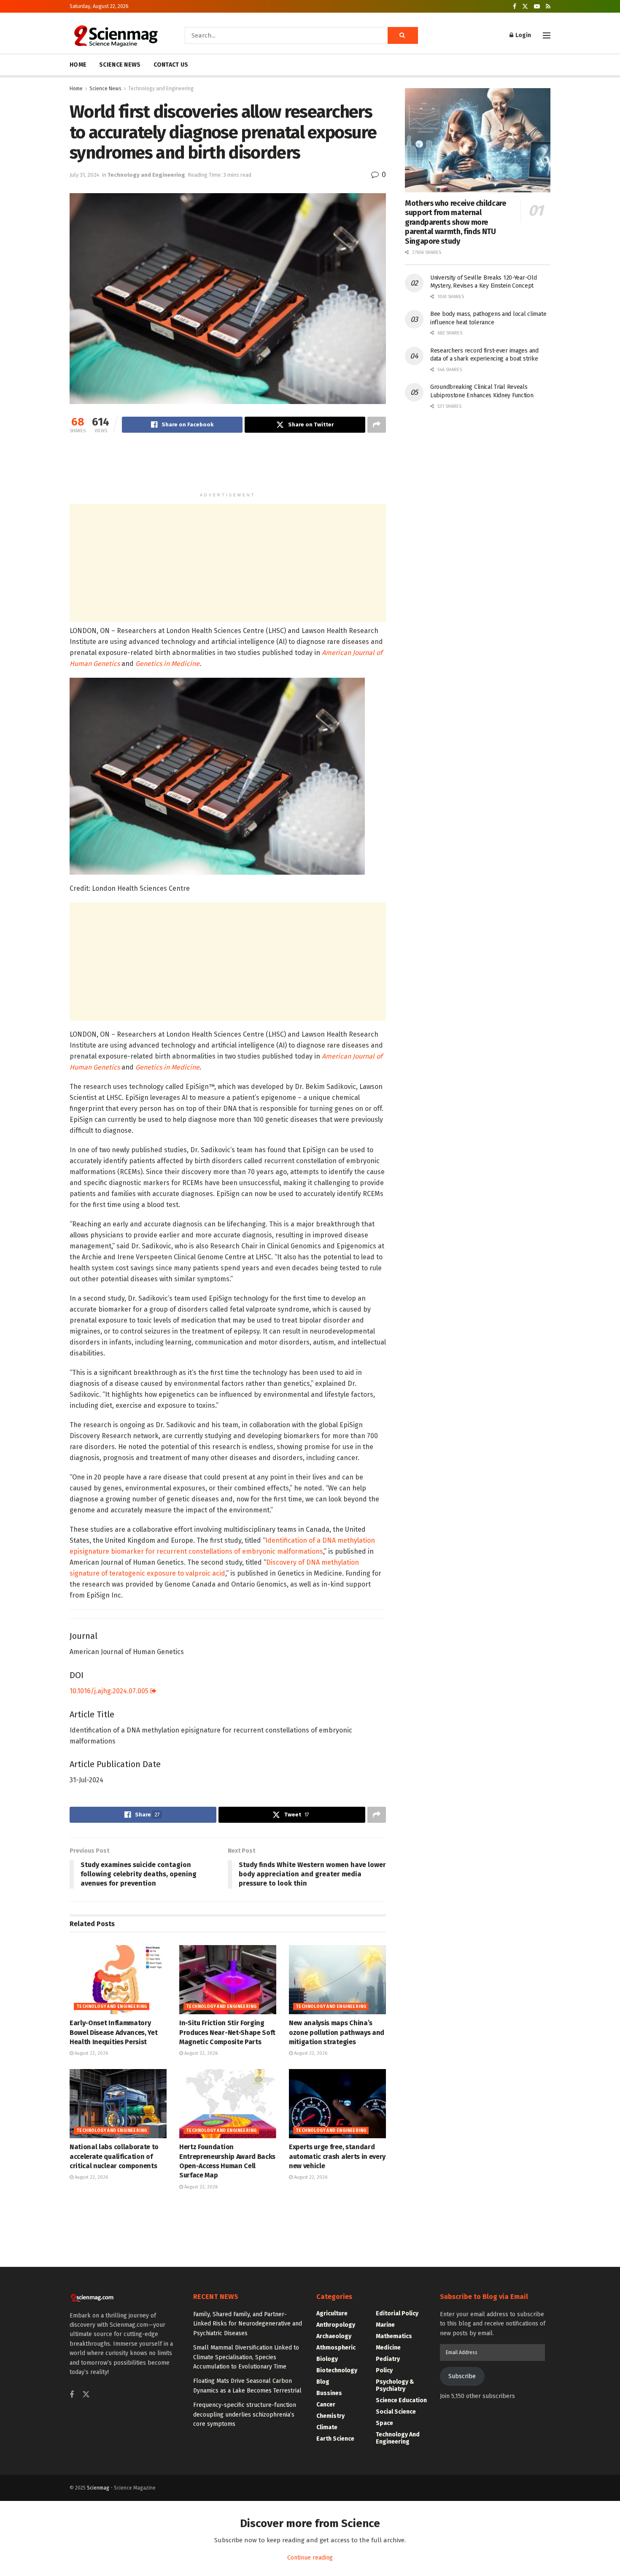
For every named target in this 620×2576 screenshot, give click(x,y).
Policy (384, 2370)
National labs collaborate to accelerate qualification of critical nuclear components (114, 2156)
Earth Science (335, 2439)
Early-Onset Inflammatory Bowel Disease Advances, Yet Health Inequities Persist (113, 2032)
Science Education (401, 2400)
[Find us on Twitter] (525, 7)
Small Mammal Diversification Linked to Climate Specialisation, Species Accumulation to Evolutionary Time (246, 2357)
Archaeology (334, 2336)
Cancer (326, 2405)
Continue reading (310, 2558)
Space (384, 2423)
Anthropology (336, 2325)
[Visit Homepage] (115, 35)
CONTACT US (171, 65)
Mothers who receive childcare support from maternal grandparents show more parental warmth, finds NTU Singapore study (456, 222)
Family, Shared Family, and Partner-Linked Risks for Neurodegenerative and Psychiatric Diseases (248, 2324)
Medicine (388, 2348)
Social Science (396, 2412)
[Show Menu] (547, 35)
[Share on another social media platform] (377, 425)
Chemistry (330, 2416)
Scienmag (98, 2488)
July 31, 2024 (85, 175)
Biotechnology (337, 2370)
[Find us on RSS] (548, 7)
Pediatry (388, 2359)
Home (76, 89)
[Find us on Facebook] (515, 7)
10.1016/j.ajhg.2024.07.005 (110, 1691)
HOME (78, 65)
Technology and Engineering (161, 89)
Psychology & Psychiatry (395, 2385)
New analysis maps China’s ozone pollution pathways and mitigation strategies (337, 2032)
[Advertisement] (228, 466)
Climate (327, 2427)
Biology (327, 2359)
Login (523, 35)
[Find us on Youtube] (537, 7)
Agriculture (332, 2313)
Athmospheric (336, 2348)
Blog (323, 2382)
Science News (105, 89)
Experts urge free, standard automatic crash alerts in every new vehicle (337, 2156)
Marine (385, 2325)
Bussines (329, 2393)
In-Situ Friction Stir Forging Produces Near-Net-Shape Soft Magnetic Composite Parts (227, 2032)
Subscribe (462, 2376)
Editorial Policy (397, 2313)
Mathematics (394, 2336)
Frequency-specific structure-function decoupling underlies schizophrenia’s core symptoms (245, 2414)
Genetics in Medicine (167, 664)
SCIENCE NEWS (120, 65)
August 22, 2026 (91, 2053)
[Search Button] (403, 35)
